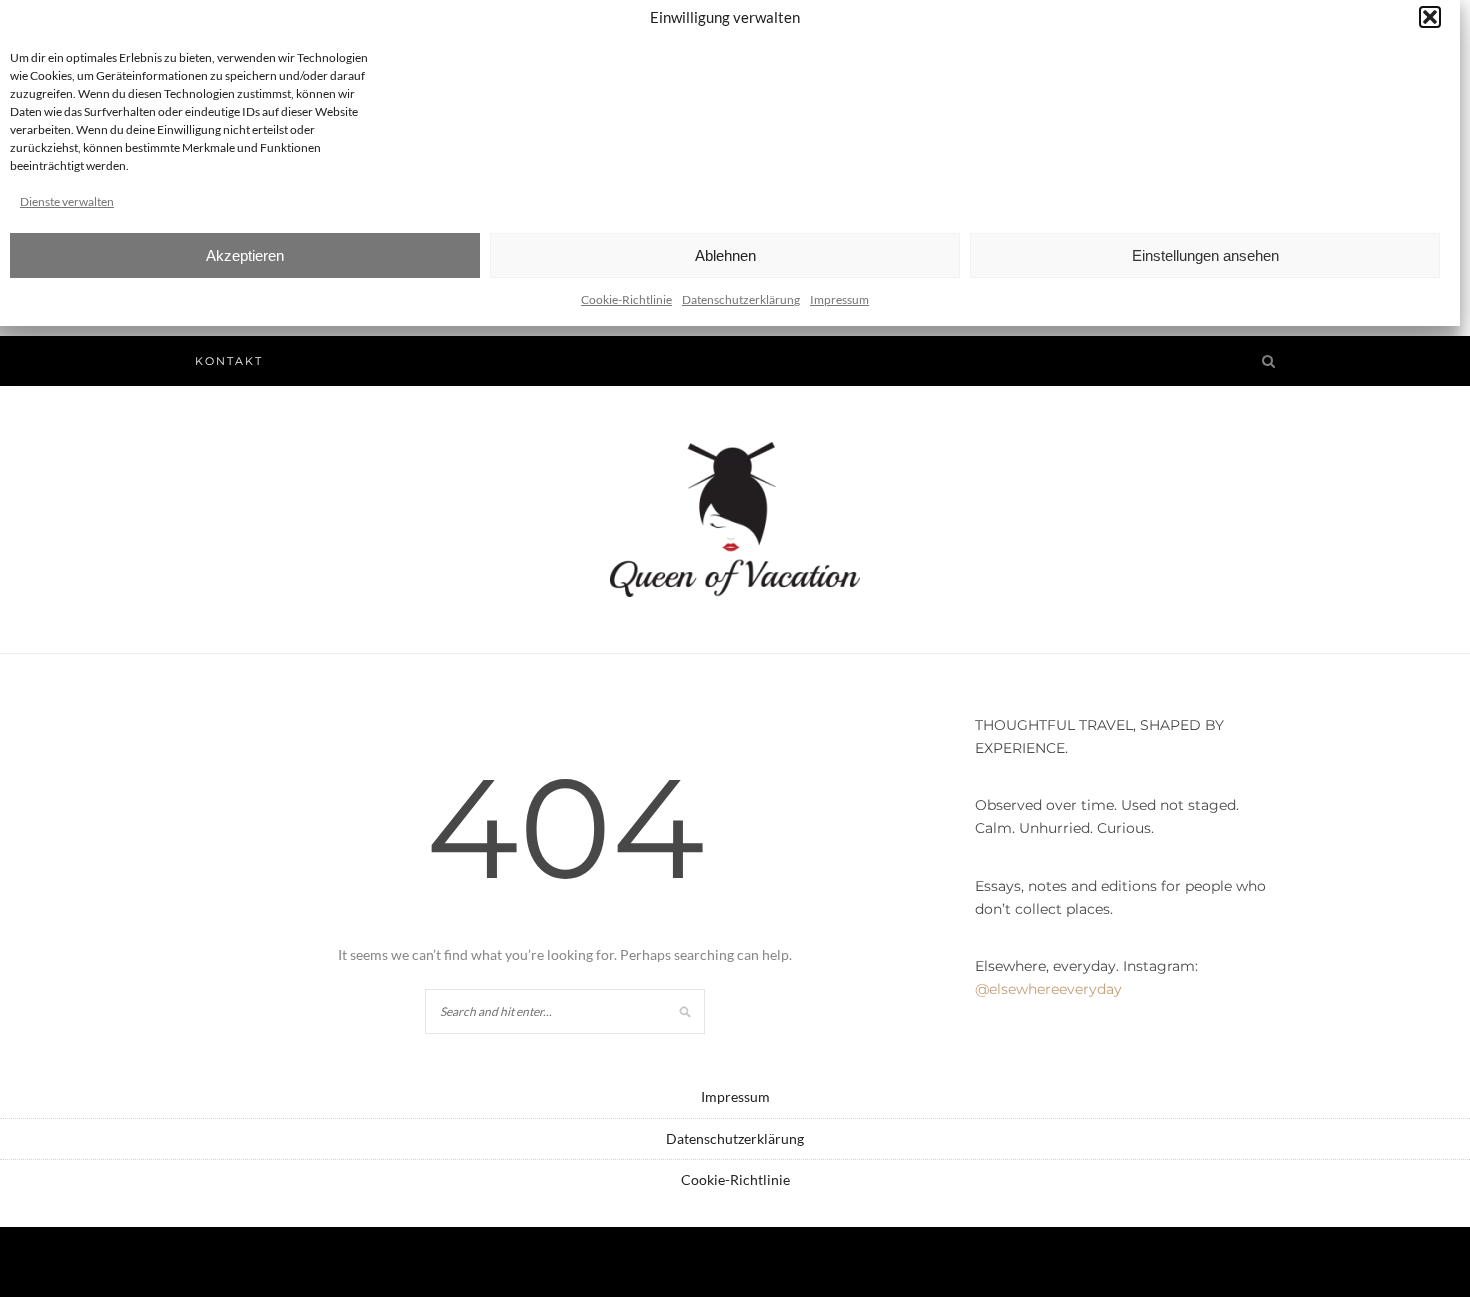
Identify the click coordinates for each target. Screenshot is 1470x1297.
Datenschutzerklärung (741, 299)
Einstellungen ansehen (1205, 255)
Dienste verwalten (67, 201)
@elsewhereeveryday (1048, 989)
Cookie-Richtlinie (626, 299)
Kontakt (229, 361)
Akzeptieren (245, 255)
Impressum (839, 299)
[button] (1430, 17)
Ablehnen (725, 255)
